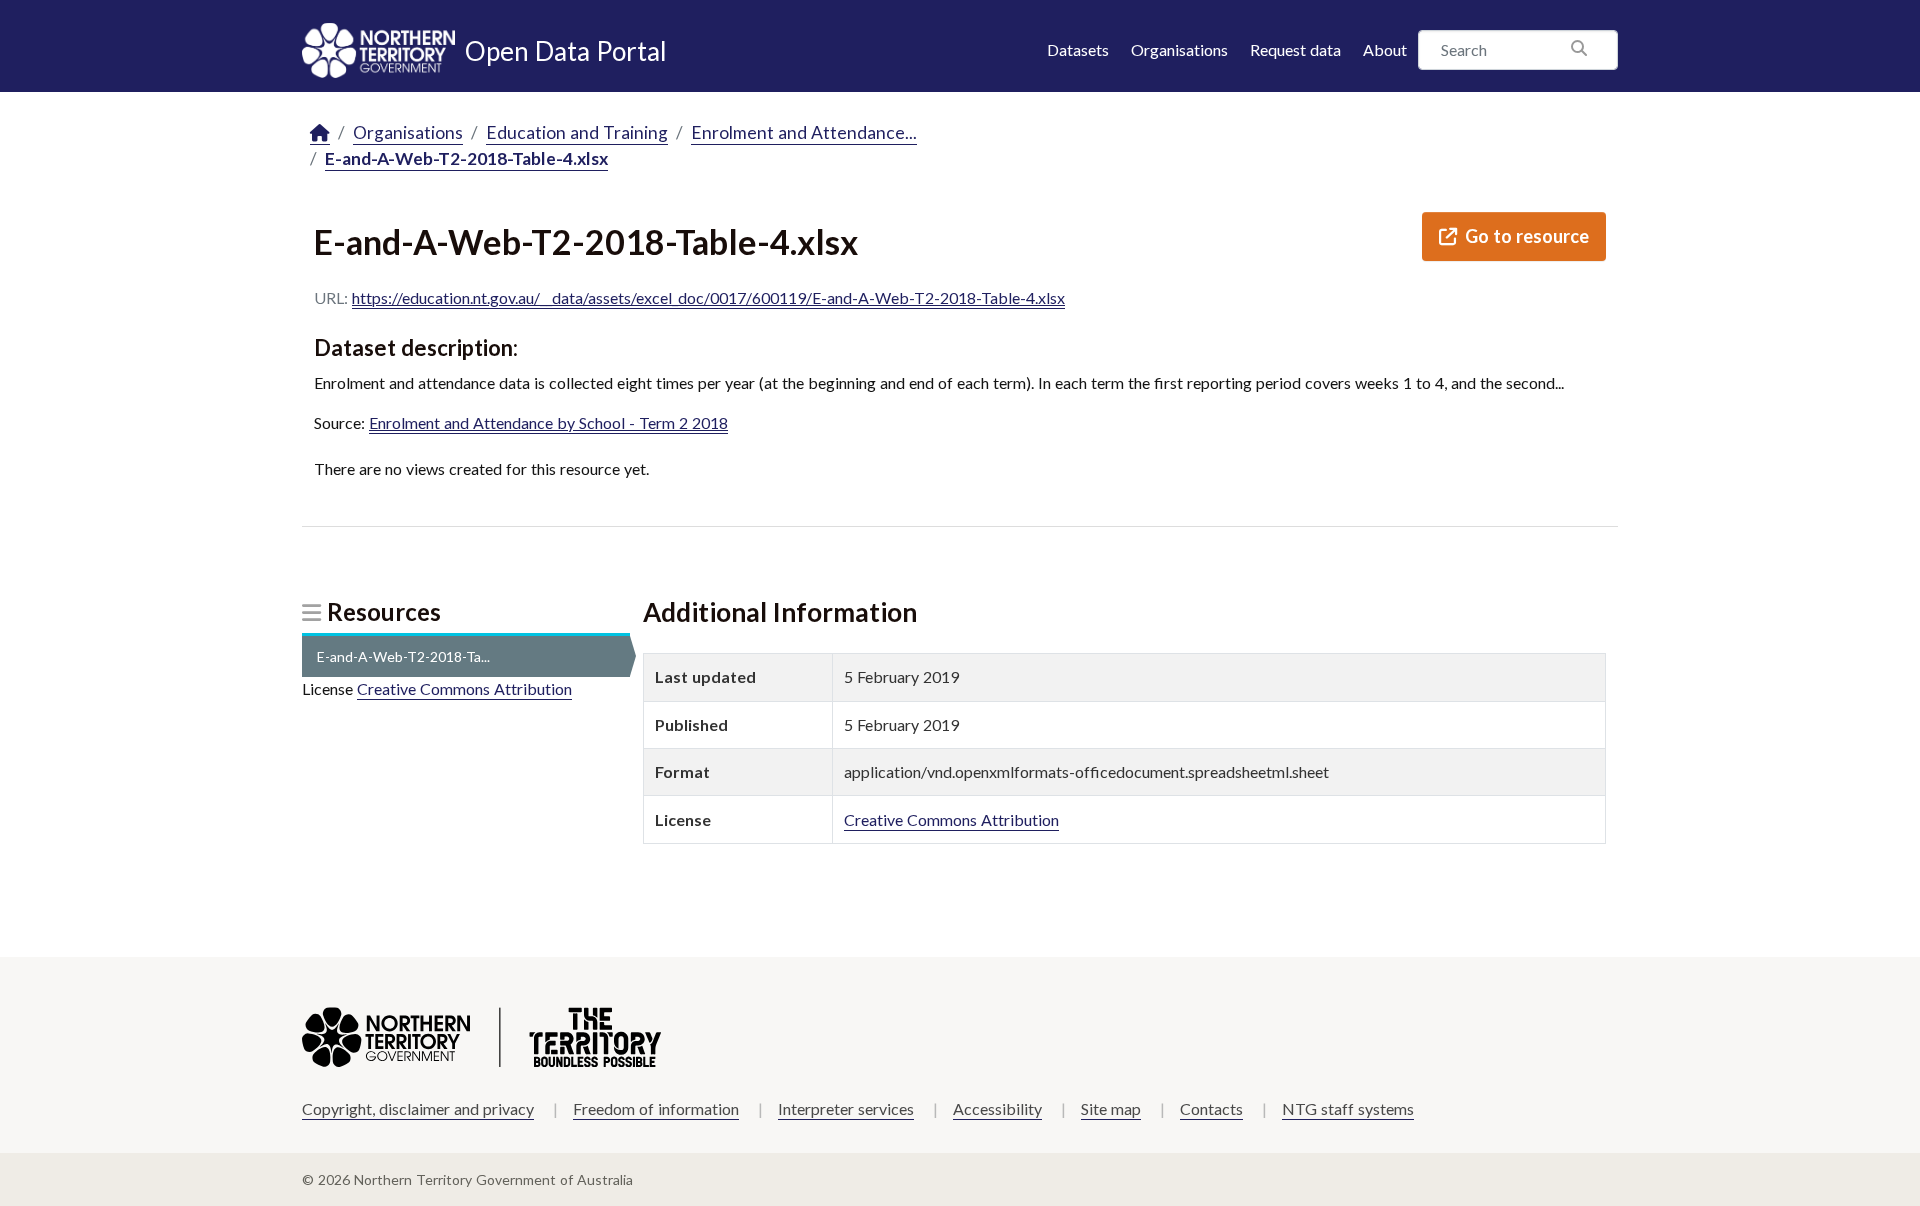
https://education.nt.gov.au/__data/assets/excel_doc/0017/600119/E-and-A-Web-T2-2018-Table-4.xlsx (708, 297)
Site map (1111, 1108)
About (1385, 49)
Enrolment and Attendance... (804, 132)
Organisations (1179, 49)
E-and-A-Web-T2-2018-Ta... (403, 656)
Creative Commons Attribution (464, 688)
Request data (1295, 49)
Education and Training (577, 132)
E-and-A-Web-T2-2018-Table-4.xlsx (466, 158)
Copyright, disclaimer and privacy (418, 1108)
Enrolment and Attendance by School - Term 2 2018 (548, 422)
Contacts (1211, 1108)
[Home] (320, 133)
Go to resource (1527, 236)
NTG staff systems (1348, 1108)
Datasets (1078, 49)
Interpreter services (846, 1108)
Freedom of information (656, 1108)
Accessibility (997, 1108)
